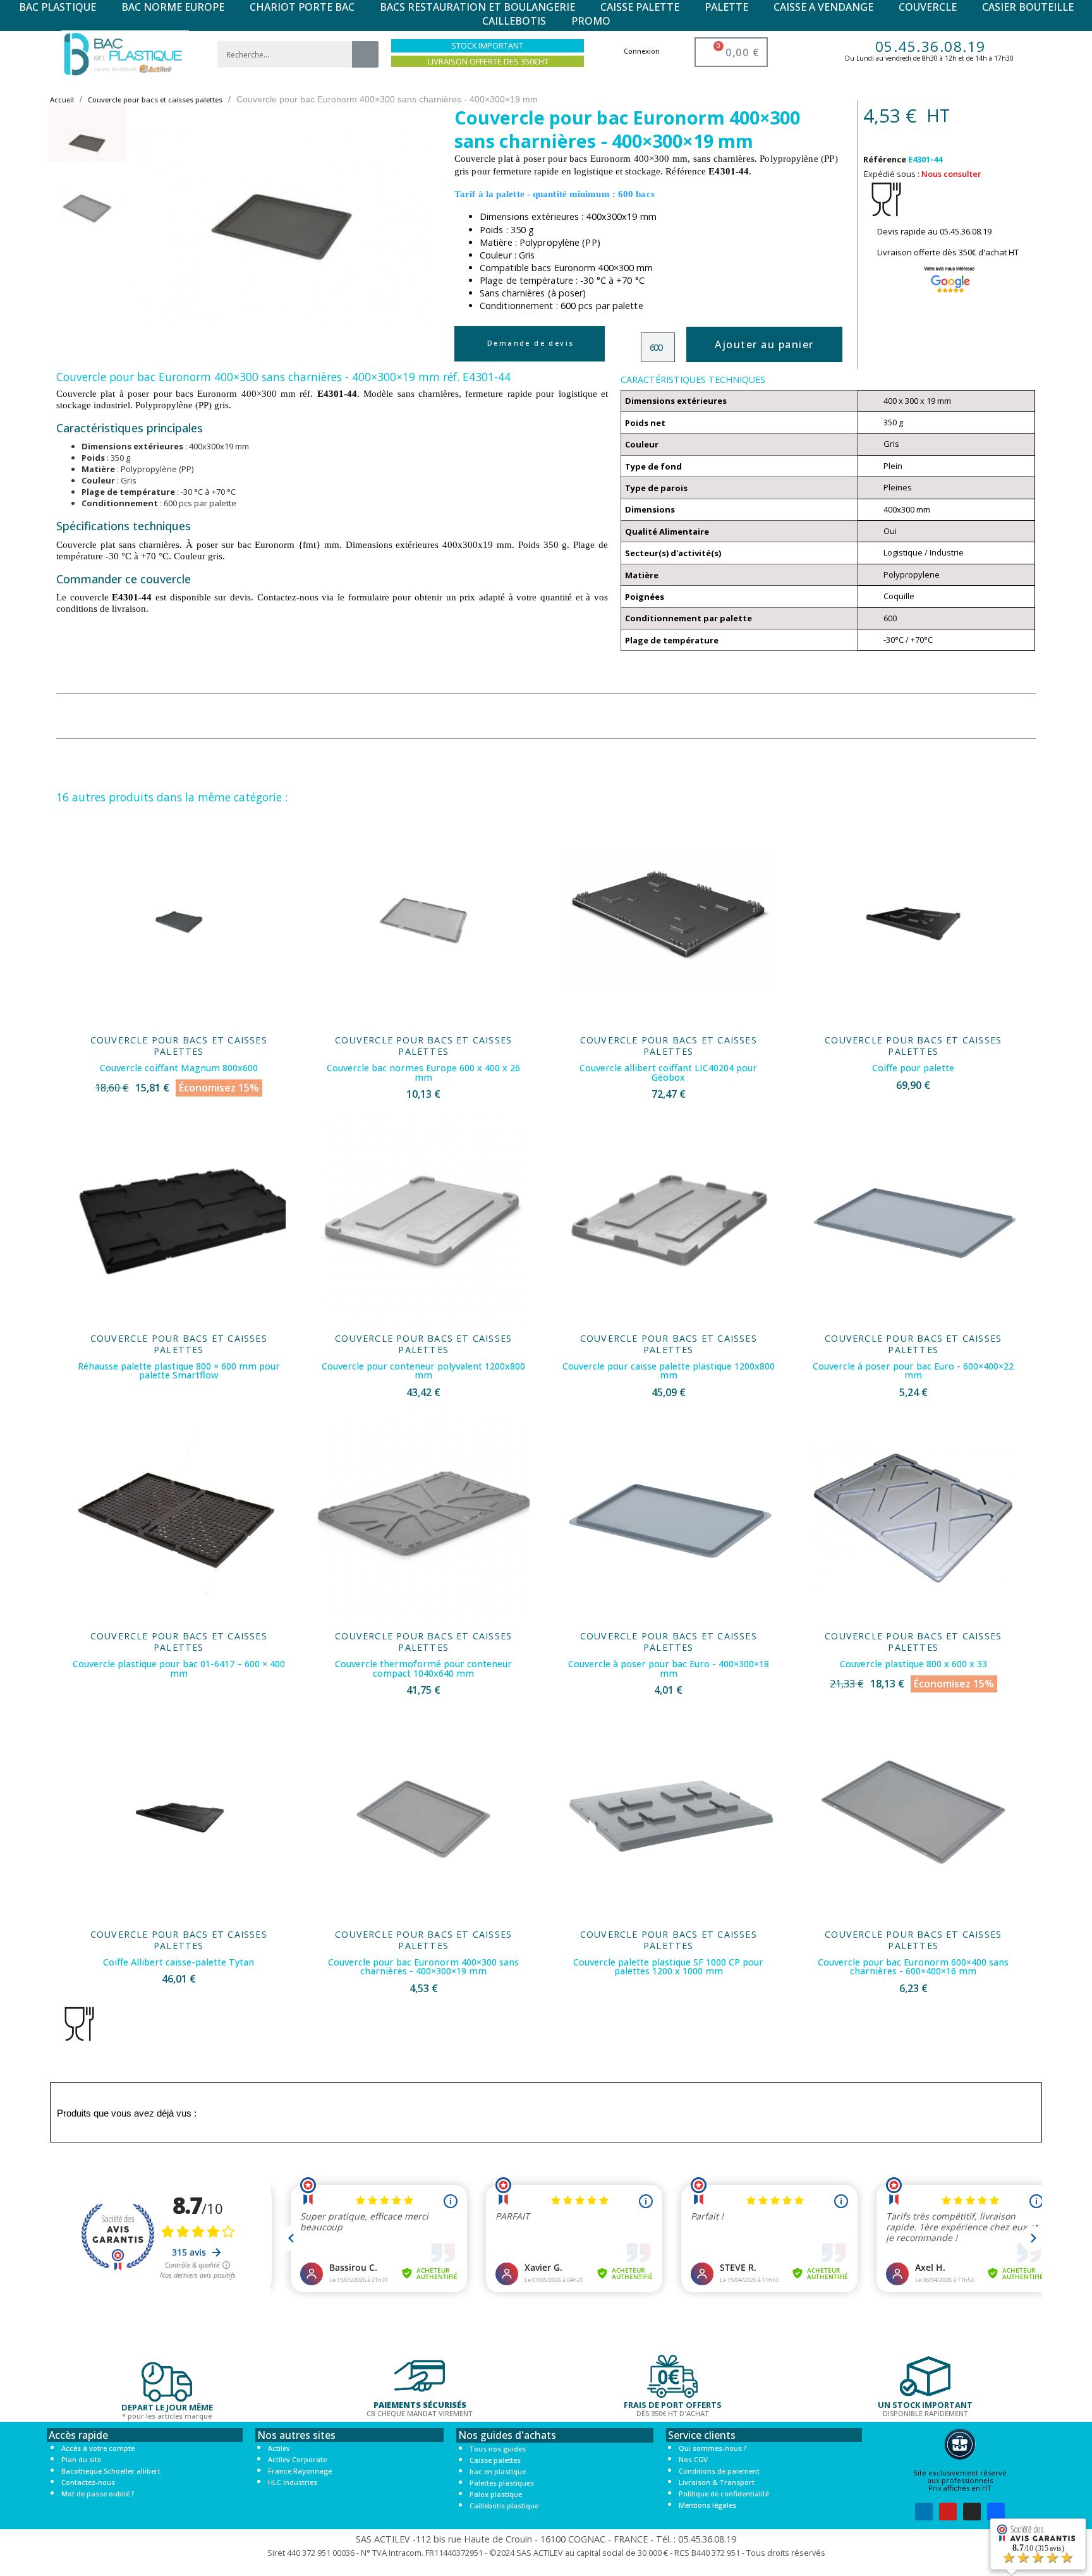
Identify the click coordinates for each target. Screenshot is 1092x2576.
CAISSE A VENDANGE (823, 7)
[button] (151, 229)
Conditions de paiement (719, 2471)
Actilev (279, 2448)
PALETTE (726, 7)
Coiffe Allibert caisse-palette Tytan (179, 1962)
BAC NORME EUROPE (173, 7)
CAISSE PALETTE (640, 7)
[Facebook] (996, 2512)
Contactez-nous (88, 2482)
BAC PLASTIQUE (58, 7)
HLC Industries (293, 2482)
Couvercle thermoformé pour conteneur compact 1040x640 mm (423, 1668)
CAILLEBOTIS (514, 21)
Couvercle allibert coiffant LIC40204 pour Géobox (668, 1072)
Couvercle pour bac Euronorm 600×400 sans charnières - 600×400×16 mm (913, 1966)
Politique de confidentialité (724, 2494)
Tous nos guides (498, 2449)
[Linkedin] (924, 2512)
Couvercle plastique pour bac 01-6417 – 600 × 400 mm (179, 1668)
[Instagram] (972, 2512)
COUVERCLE (928, 7)
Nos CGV (693, 2459)
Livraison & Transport (717, 2482)
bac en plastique (498, 2471)
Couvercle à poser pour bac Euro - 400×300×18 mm (669, 1668)
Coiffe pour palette (913, 1068)
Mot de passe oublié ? (98, 2494)
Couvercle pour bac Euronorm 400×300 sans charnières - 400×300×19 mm (423, 1966)
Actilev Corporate (297, 2459)
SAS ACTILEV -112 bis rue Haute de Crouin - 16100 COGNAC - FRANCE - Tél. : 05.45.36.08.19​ (546, 2539)
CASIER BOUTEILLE (1028, 7)
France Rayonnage (300, 2471)
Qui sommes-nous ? (713, 2448)
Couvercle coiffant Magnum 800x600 (179, 1068)
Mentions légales (707, 2505)
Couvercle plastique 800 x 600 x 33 (913, 1664)
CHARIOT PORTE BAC (302, 7)
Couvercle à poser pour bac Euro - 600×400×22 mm (913, 1370)
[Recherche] (365, 54)
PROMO (591, 21)
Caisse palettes (495, 2460)
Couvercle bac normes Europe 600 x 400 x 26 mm (423, 1072)
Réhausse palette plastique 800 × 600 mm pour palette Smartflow (179, 1370)
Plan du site (81, 2459)
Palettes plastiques (502, 2483)
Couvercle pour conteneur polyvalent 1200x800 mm (423, 1370)
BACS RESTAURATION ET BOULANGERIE (477, 7)
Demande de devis (531, 343)
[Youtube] (948, 2512)
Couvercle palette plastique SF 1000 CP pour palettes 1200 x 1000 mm (668, 1966)
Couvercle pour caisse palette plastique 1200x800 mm (669, 1370)
